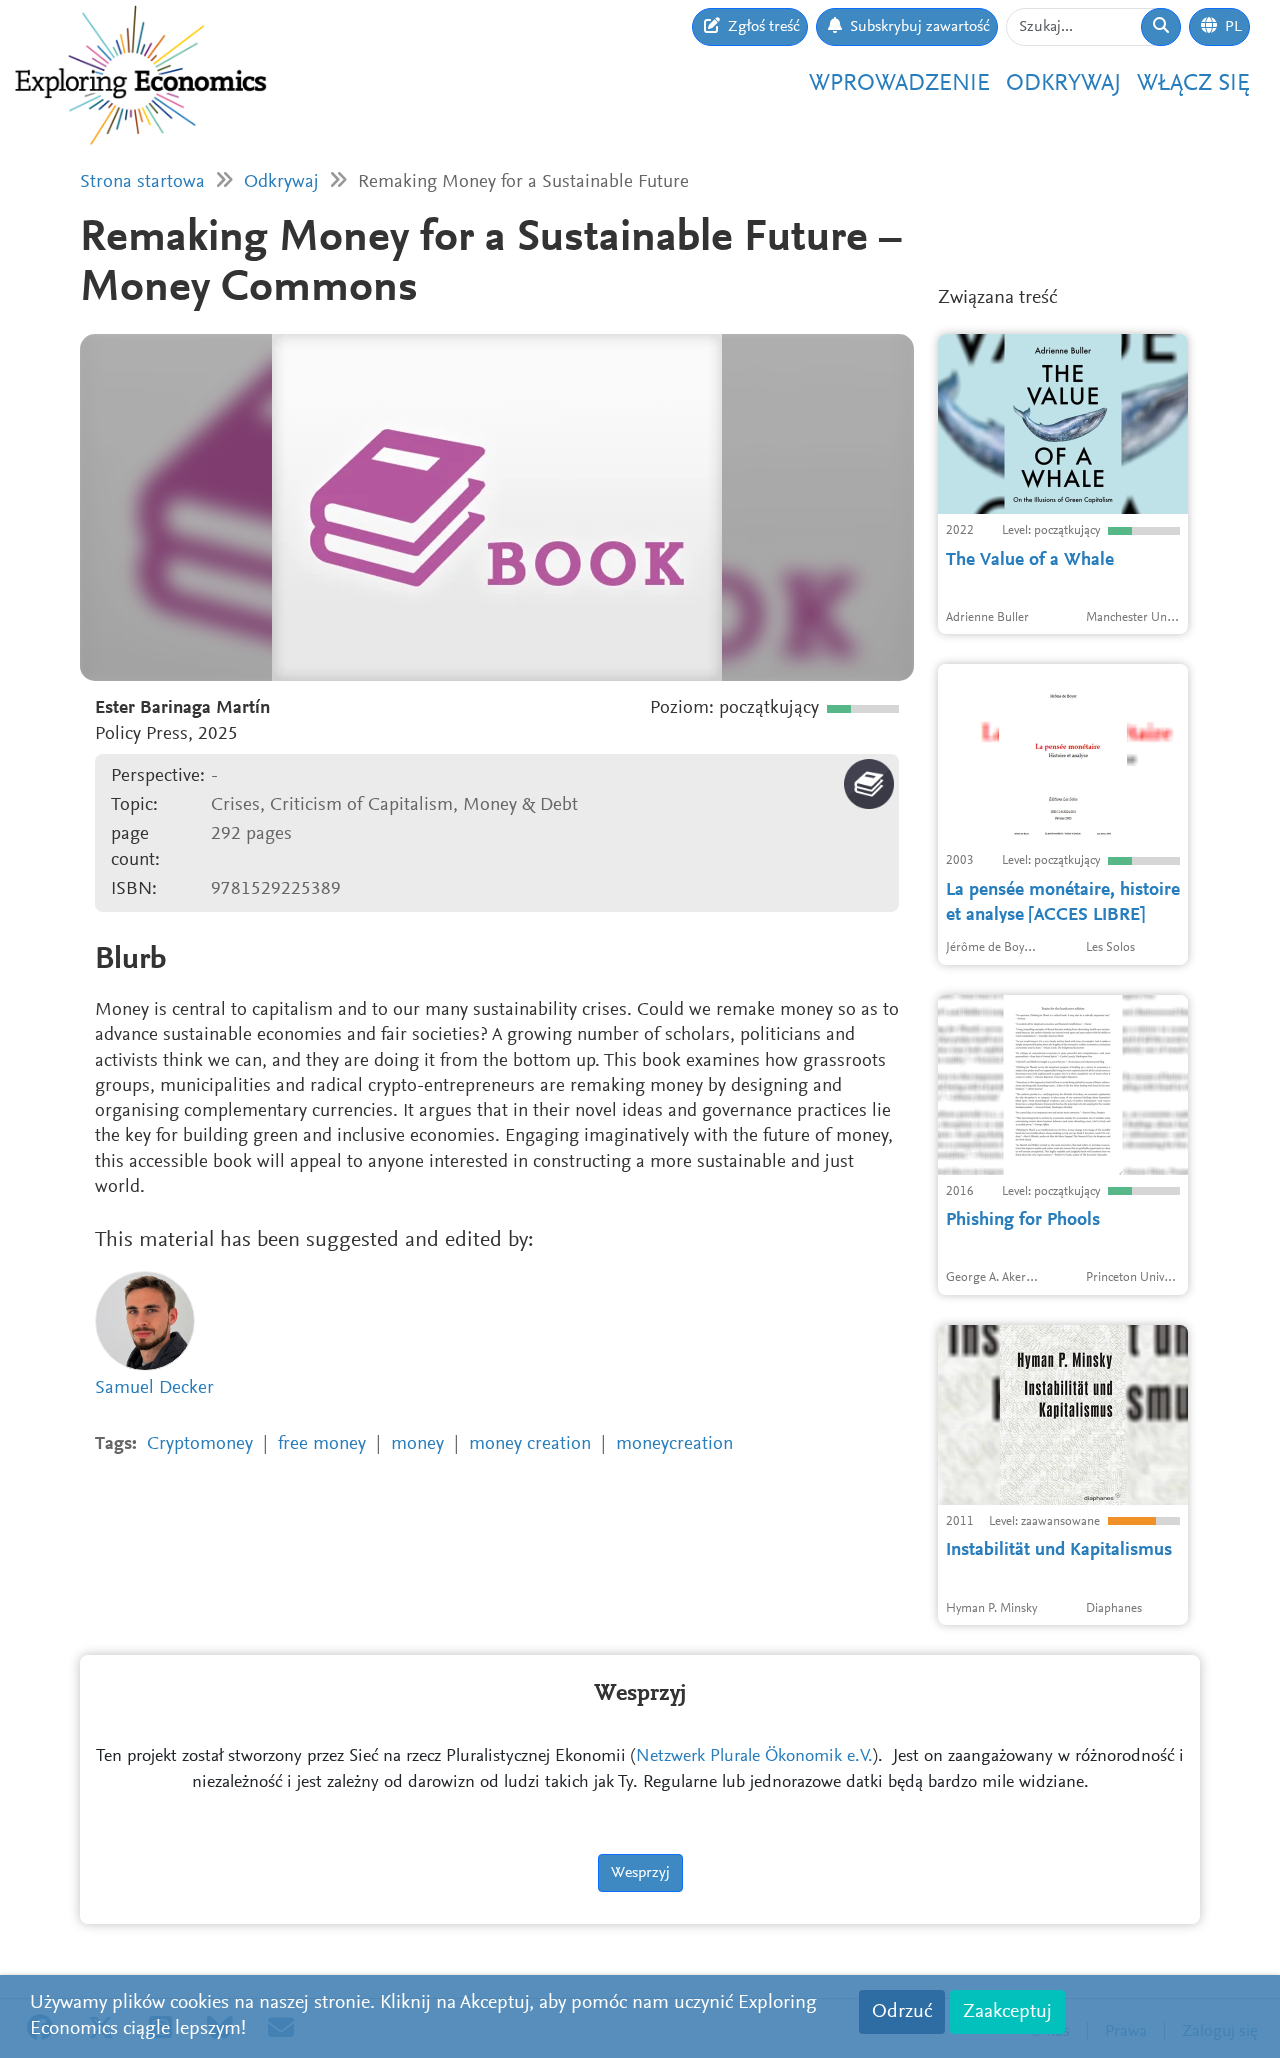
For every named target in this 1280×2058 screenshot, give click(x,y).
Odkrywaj (1063, 84)
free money (322, 1444)
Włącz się (1193, 84)
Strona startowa (142, 182)
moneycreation (674, 1444)
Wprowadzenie (899, 84)
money (417, 1444)
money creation (530, 1444)
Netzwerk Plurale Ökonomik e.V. (754, 1757)
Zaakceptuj (1007, 2012)
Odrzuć (902, 2012)
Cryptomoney (200, 1444)
